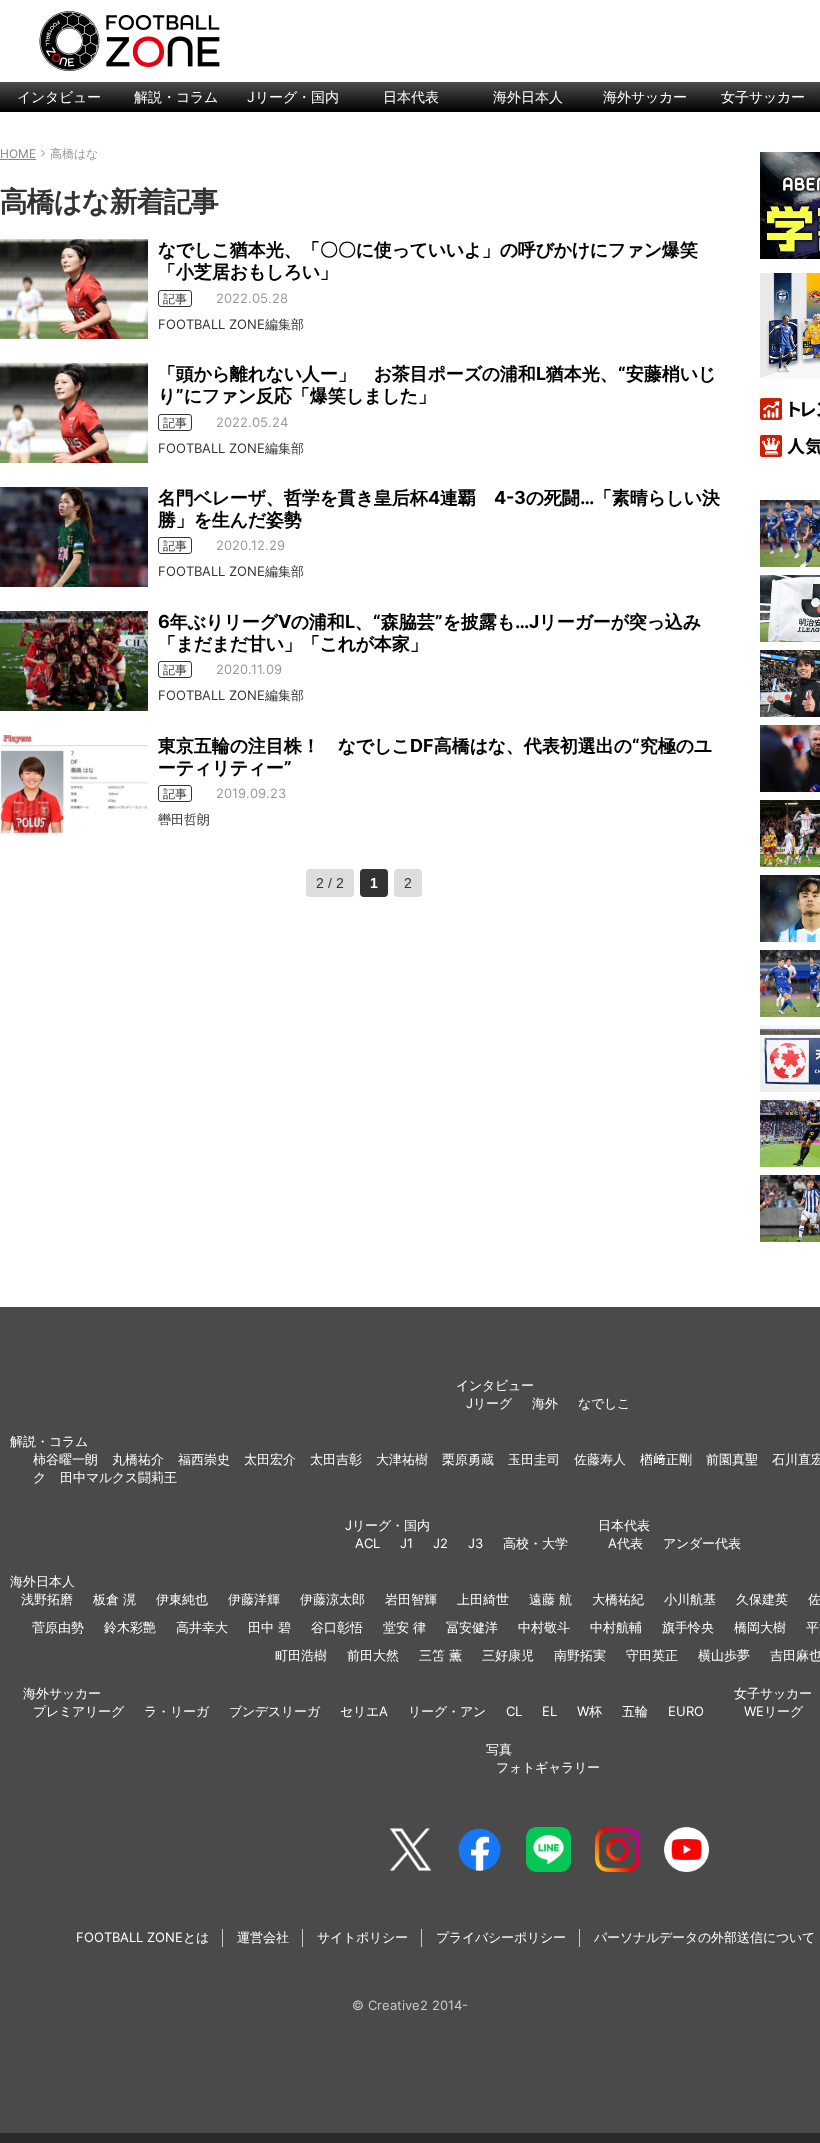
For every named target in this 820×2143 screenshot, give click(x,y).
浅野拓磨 (47, 1599)
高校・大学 (535, 1543)
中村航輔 (616, 1627)
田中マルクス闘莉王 (118, 1477)
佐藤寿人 (600, 1459)
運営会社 (263, 1937)
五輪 (635, 1711)
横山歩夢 (724, 1655)
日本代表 (411, 96)
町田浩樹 (301, 1655)
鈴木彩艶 (130, 1627)
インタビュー (59, 96)
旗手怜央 (688, 1627)
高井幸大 (202, 1627)
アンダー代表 (702, 1543)
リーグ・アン (447, 1711)
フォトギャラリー (548, 1767)
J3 (475, 1543)
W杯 (589, 1711)
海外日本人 (528, 96)
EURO (686, 1711)
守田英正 (652, 1655)
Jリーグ (489, 1403)
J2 (440, 1543)
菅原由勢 (58, 1627)
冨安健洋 (472, 1627)
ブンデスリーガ (274, 1711)
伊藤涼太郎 (332, 1599)
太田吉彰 (336, 1459)
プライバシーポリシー (501, 1937)
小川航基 (690, 1599)
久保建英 (762, 1599)
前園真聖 (732, 1459)
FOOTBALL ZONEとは (142, 1937)
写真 (499, 1749)
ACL (367, 1543)
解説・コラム (176, 96)
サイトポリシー (362, 1937)
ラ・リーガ (176, 1711)
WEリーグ (773, 1711)
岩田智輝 (411, 1599)
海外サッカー (645, 96)
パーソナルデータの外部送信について (704, 1937)
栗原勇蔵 (468, 1459)
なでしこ (604, 1403)
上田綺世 (483, 1599)
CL (514, 1711)
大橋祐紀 (618, 1599)
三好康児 (508, 1655)
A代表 (625, 1543)
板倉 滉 (114, 1599)
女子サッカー (773, 1693)
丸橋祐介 (138, 1459)
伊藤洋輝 (254, 1599)
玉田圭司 (534, 1459)
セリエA (364, 1711)
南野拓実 (580, 1655)
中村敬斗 (544, 1627)
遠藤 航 (550, 1599)
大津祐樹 (402, 1459)
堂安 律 (404, 1627)
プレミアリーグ (78, 1711)
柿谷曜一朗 (65, 1459)
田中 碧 (269, 1627)
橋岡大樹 (760, 1627)
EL (549, 1711)
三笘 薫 (440, 1655)
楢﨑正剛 (666, 1459)
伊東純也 (182, 1599)
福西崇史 (204, 1459)
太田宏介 (270, 1459)
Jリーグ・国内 (293, 96)
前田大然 (373, 1655)
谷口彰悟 (337, 1627)
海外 (545, 1403)
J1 (406, 1543)
